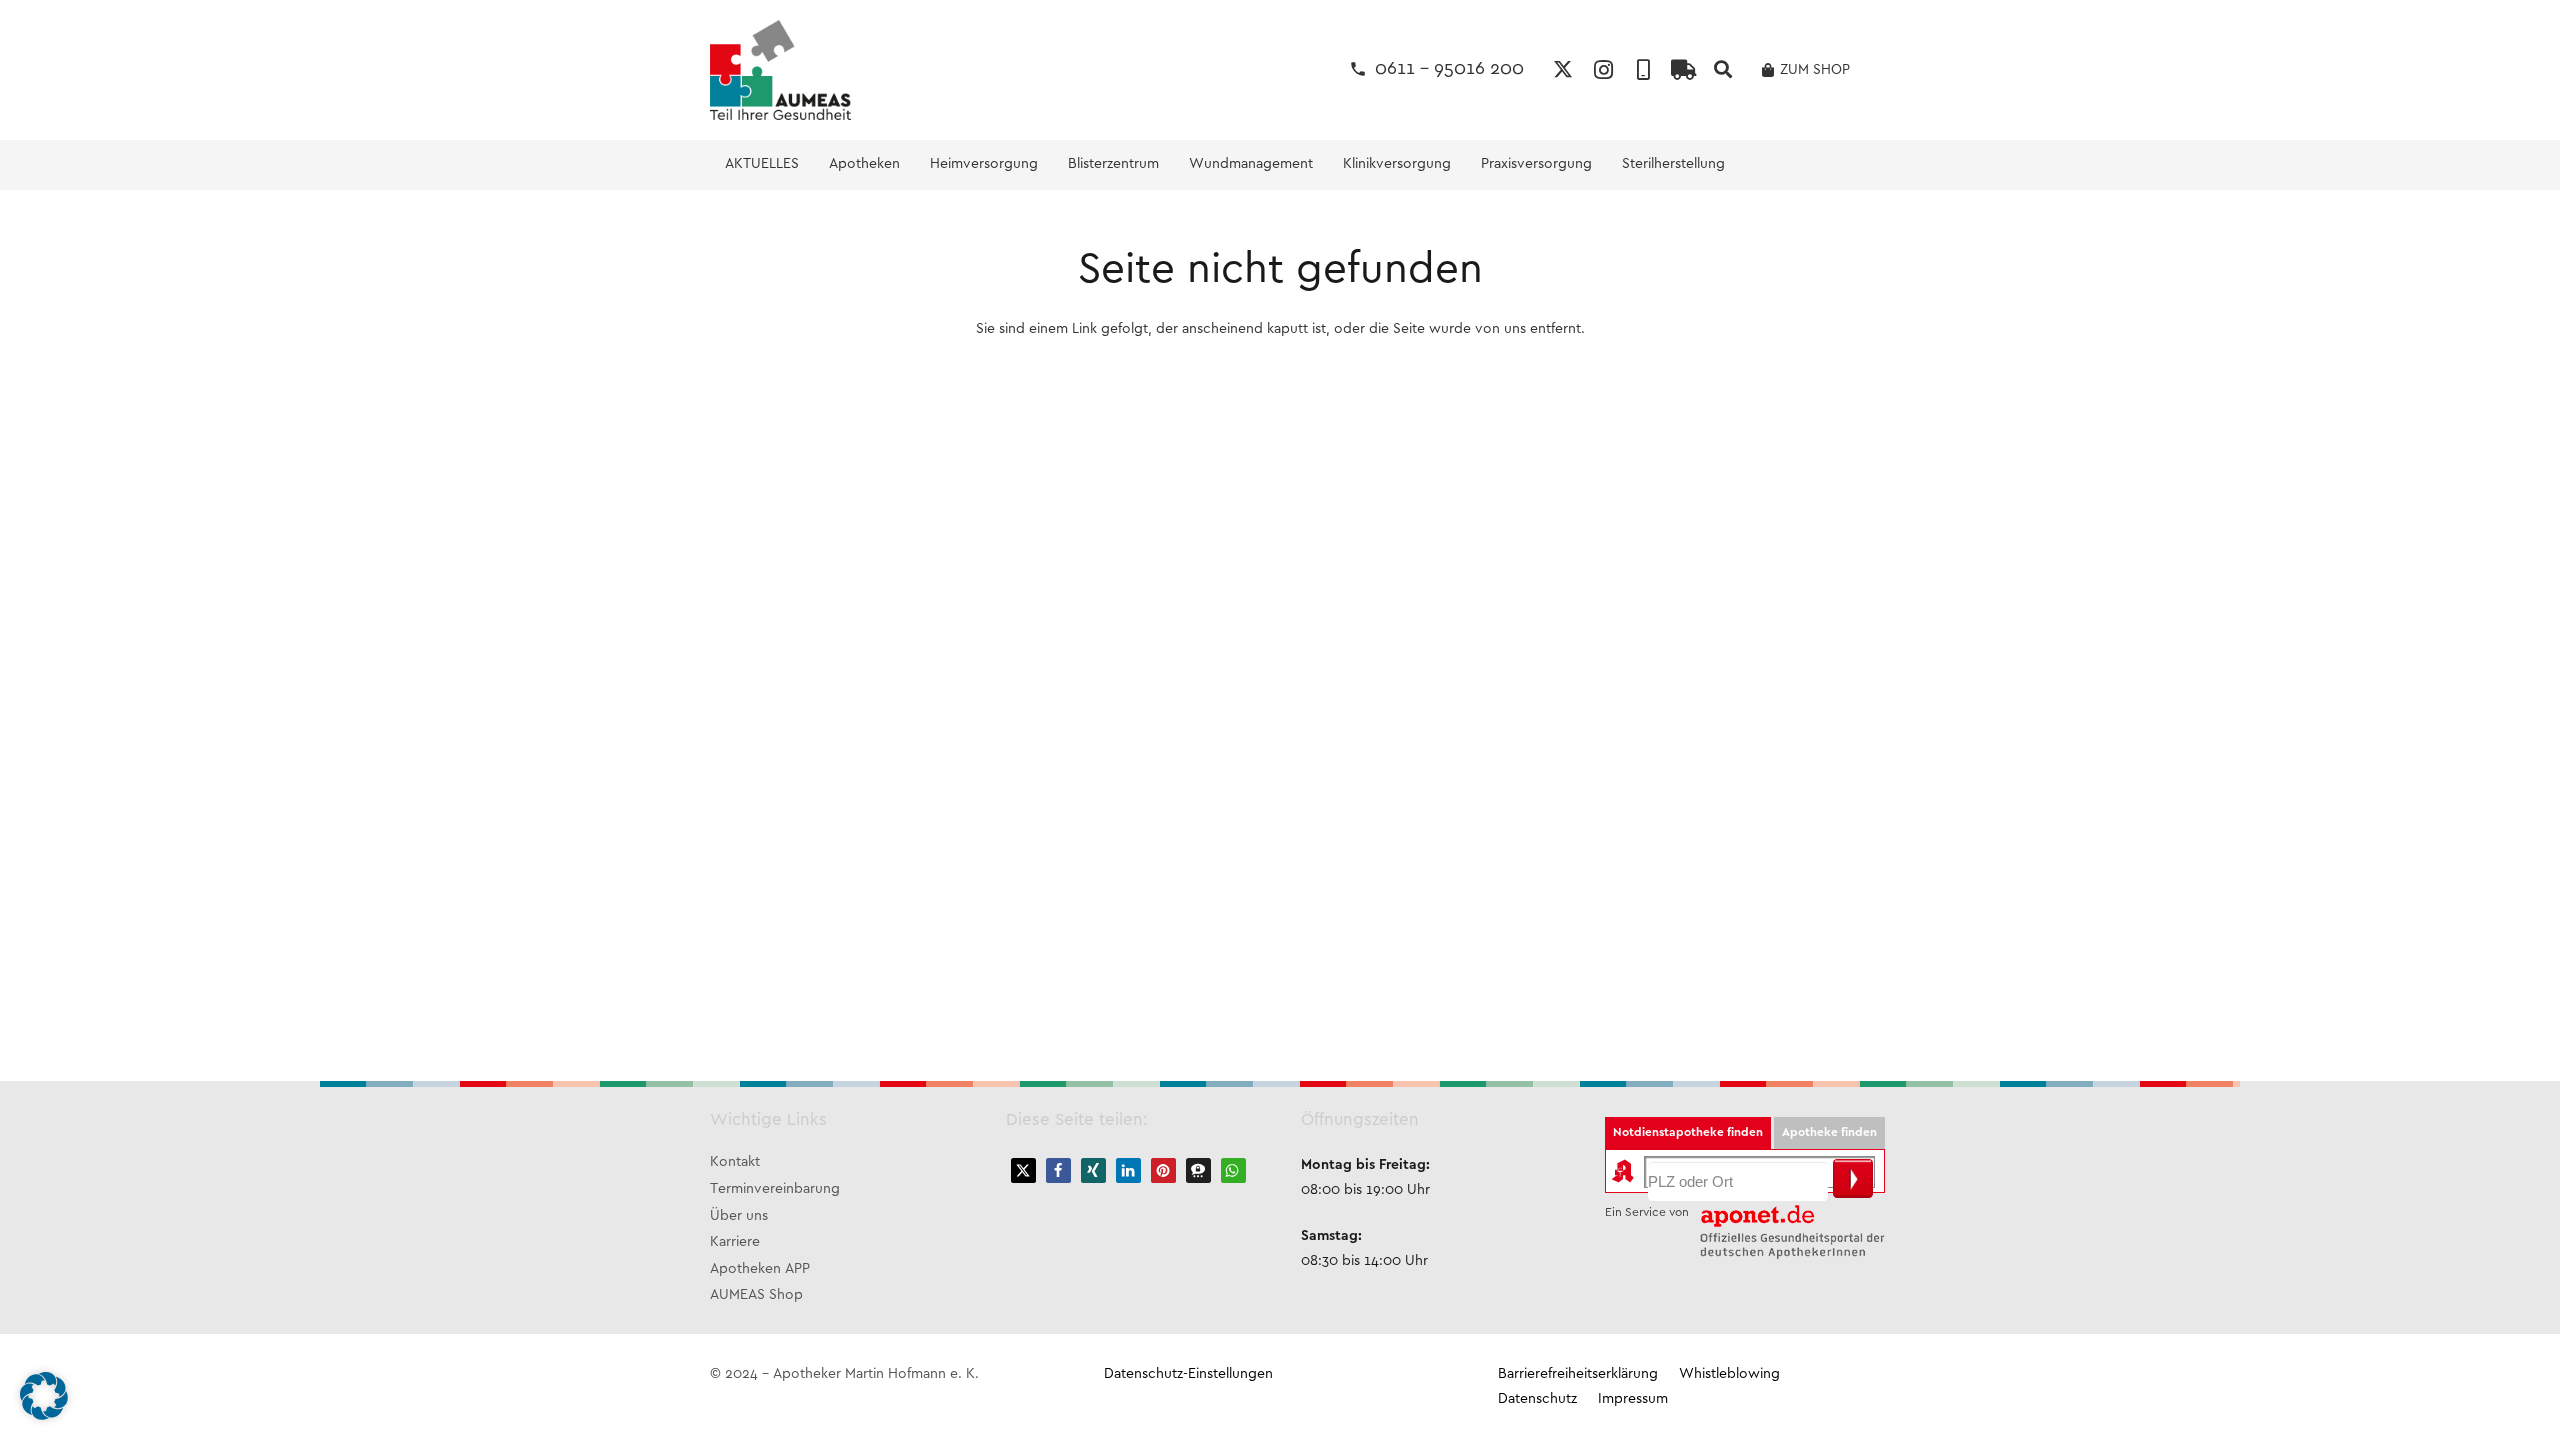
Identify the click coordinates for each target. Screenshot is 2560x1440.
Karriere (735, 1242)
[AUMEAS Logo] (780, 70)
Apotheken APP (760, 1269)
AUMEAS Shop (756, 1295)
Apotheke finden (1829, 1132)
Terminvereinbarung (775, 1189)
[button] (1723, 69)
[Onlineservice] (1683, 70)
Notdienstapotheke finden (1688, 1132)
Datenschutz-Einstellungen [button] (1188, 1374)
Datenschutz (1537, 1399)
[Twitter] (1563, 70)
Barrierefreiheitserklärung (1578, 1374)
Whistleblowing (1729, 1374)
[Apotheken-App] (1643, 70)
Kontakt (735, 1162)
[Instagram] (1603, 70)
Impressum (1633, 1399)
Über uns (739, 1216)
